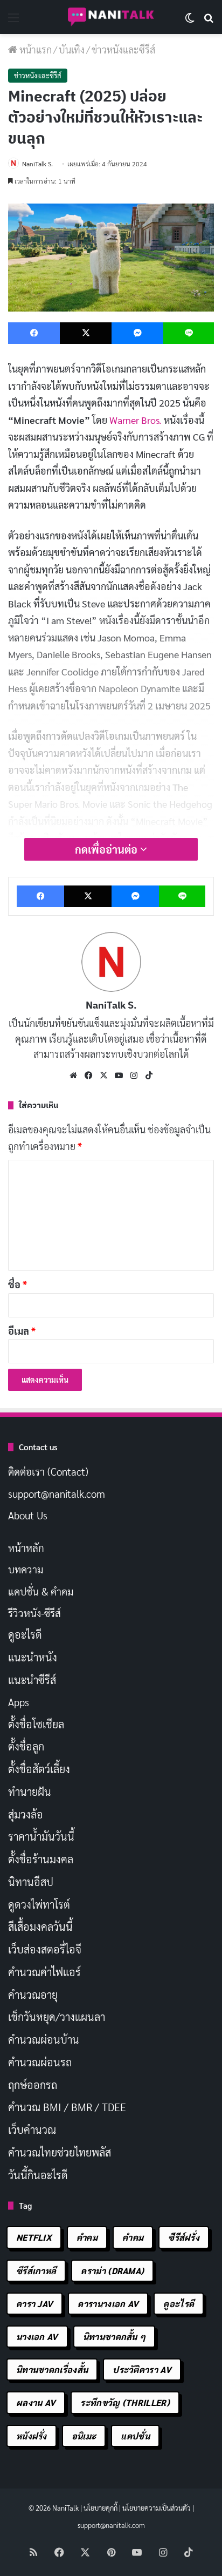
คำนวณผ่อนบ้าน (44, 2039)
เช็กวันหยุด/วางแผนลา (57, 2017)
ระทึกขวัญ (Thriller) (125, 2402)
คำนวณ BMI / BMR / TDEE (67, 2107)
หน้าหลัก (26, 1547)
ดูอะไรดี (25, 1634)
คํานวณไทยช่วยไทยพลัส (60, 2152)
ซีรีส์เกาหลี (36, 2271)
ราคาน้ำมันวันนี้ (41, 1836)
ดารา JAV (34, 2304)
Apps (19, 1702)
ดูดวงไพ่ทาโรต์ (39, 1904)
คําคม (133, 2237)
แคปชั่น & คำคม (41, 1591)
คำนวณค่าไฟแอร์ (44, 1972)
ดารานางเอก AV (108, 2304)
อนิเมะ (84, 2436)
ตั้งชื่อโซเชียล (36, 1724)
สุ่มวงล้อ (26, 1814)
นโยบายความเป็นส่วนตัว (157, 2508)
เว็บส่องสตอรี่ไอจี (45, 1949)
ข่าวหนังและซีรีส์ (123, 49)
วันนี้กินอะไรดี (38, 2175)
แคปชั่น (135, 2436)
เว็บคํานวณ (32, 2129)
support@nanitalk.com (57, 1493)
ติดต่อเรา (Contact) (48, 1471)
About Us (28, 1515)
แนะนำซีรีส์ (32, 1680)
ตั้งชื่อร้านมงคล (41, 1859)
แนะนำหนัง (33, 1657)
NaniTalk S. (37, 164)
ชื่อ (18, 1284)
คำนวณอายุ (33, 1994)
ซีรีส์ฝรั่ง (184, 2237)
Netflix (34, 2237)
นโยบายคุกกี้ (100, 2508)
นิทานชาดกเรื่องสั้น (52, 2369)
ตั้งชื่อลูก (26, 1746)
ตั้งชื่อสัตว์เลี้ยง (39, 1769)
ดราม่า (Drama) (112, 2271)
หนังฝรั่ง (32, 2436)
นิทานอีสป (31, 1882)
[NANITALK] (111, 17)
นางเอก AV (37, 2337)
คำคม (87, 2237)
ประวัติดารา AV (142, 2369)
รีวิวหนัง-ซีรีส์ (34, 1613)
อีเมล (22, 1331)
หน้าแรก (34, 49)
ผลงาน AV (36, 2402)
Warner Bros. (136, 420)
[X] (103, 1076)
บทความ (26, 1569)
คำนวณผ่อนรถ (40, 2062)
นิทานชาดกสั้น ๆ (115, 2337)
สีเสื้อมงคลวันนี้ (40, 1926)
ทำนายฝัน (30, 1791)
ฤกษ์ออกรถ (33, 2085)
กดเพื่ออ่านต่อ (107, 849)
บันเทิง (72, 49)
